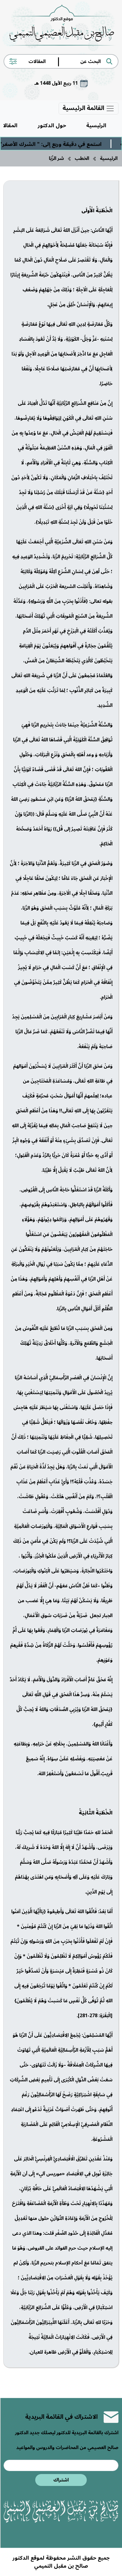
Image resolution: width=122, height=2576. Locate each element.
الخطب (82, 158)
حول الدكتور (52, 125)
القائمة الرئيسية (84, 108)
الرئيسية (96, 125)
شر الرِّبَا (56, 158)
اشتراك (61, 2480)
